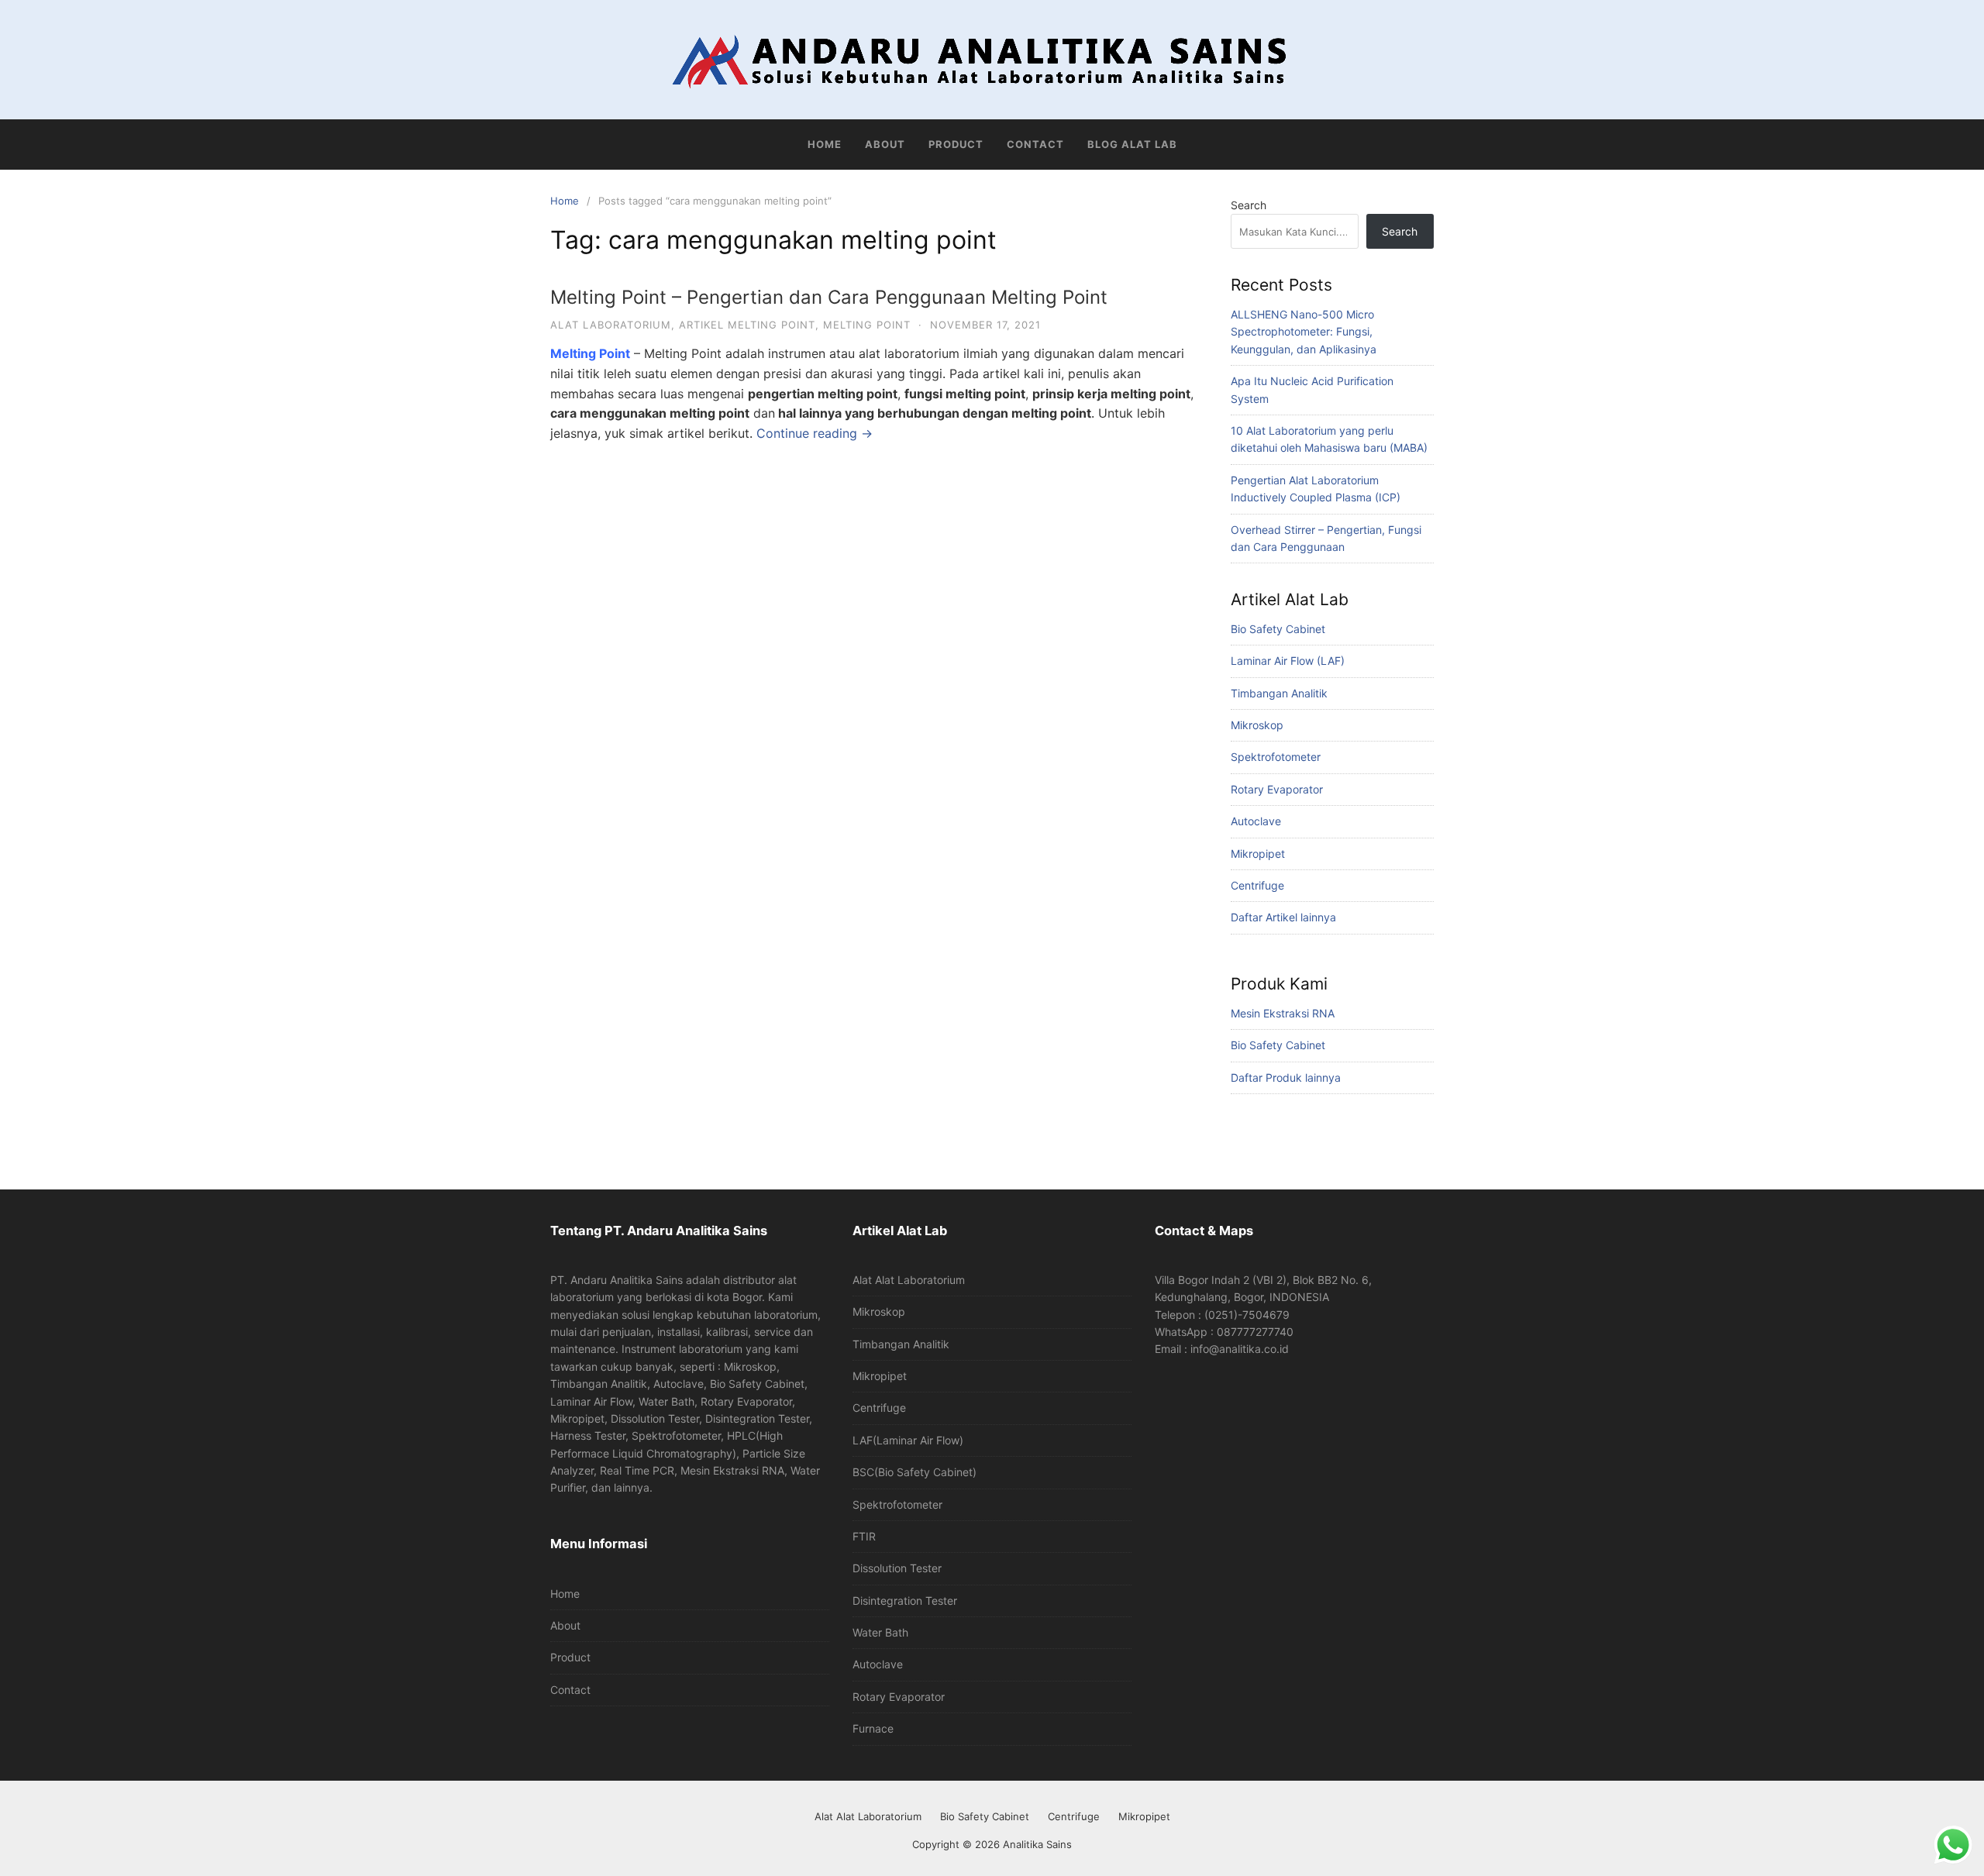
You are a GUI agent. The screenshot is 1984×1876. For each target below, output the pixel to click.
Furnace (873, 1728)
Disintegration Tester (905, 1601)
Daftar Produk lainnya (1286, 1077)
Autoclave (1256, 821)
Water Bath (880, 1632)
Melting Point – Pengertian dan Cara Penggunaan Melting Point (829, 297)
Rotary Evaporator (1277, 789)
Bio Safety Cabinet (1278, 629)
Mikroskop (1257, 725)
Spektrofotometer (1276, 757)
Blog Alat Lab (1132, 144)
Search (1249, 205)
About (885, 144)
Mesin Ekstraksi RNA (1283, 1013)
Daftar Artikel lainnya (1283, 917)
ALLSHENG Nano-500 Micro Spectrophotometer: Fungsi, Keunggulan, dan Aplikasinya (1304, 332)
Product (956, 144)
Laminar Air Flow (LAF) (1288, 661)
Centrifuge (1257, 885)
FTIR (864, 1536)
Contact (1035, 144)
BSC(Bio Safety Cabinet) (914, 1472)
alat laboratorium (611, 325)
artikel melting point (747, 325)
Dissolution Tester (897, 1568)
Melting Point (590, 353)
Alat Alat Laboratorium (909, 1280)
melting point (867, 325)
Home (825, 144)
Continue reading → (815, 433)
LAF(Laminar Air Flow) (908, 1440)
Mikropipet (1258, 854)
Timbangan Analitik (1279, 693)
